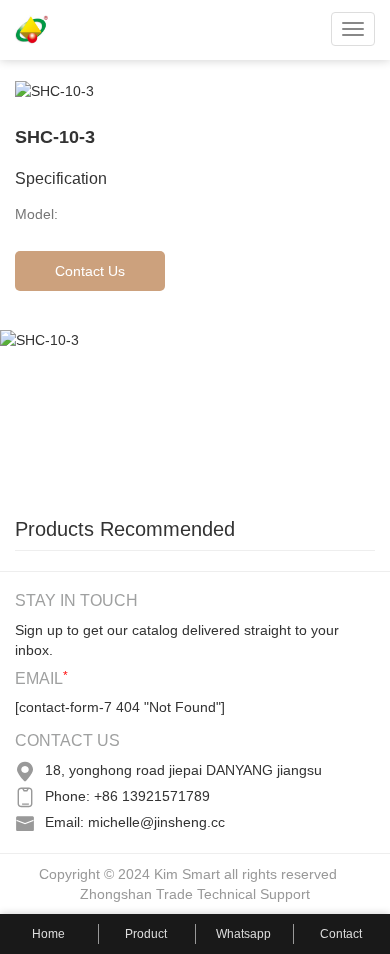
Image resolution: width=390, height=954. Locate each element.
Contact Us (90, 271)
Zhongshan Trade (136, 894)
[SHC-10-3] (150, 413)
